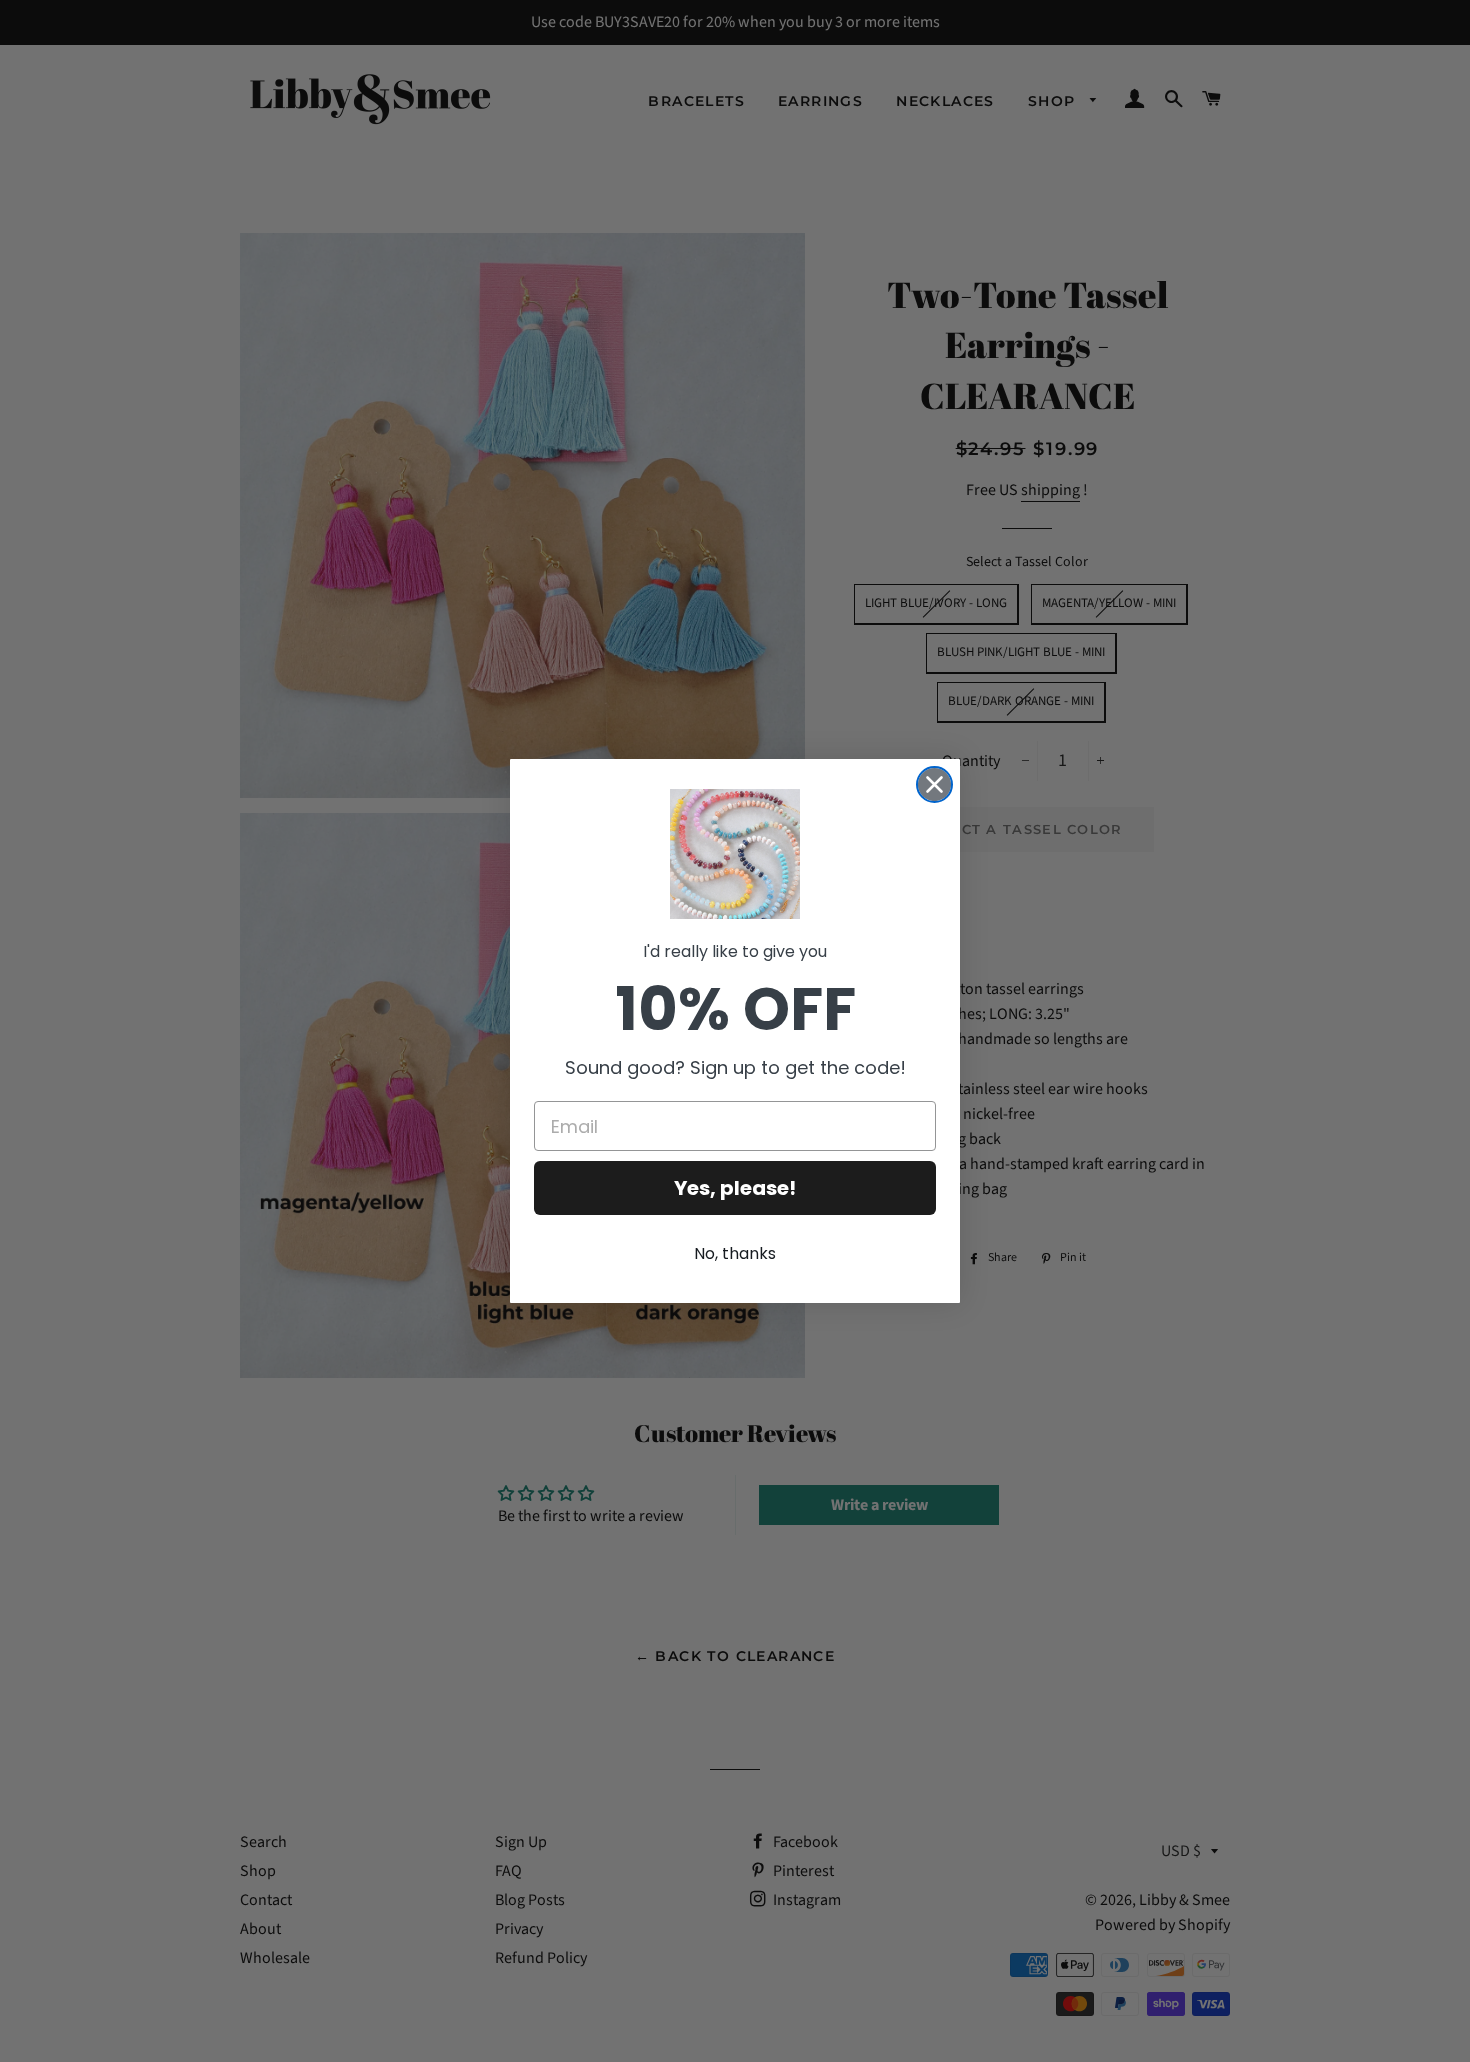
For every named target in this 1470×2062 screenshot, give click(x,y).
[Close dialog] (934, 784)
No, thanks (735, 1253)
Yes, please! (735, 1188)
